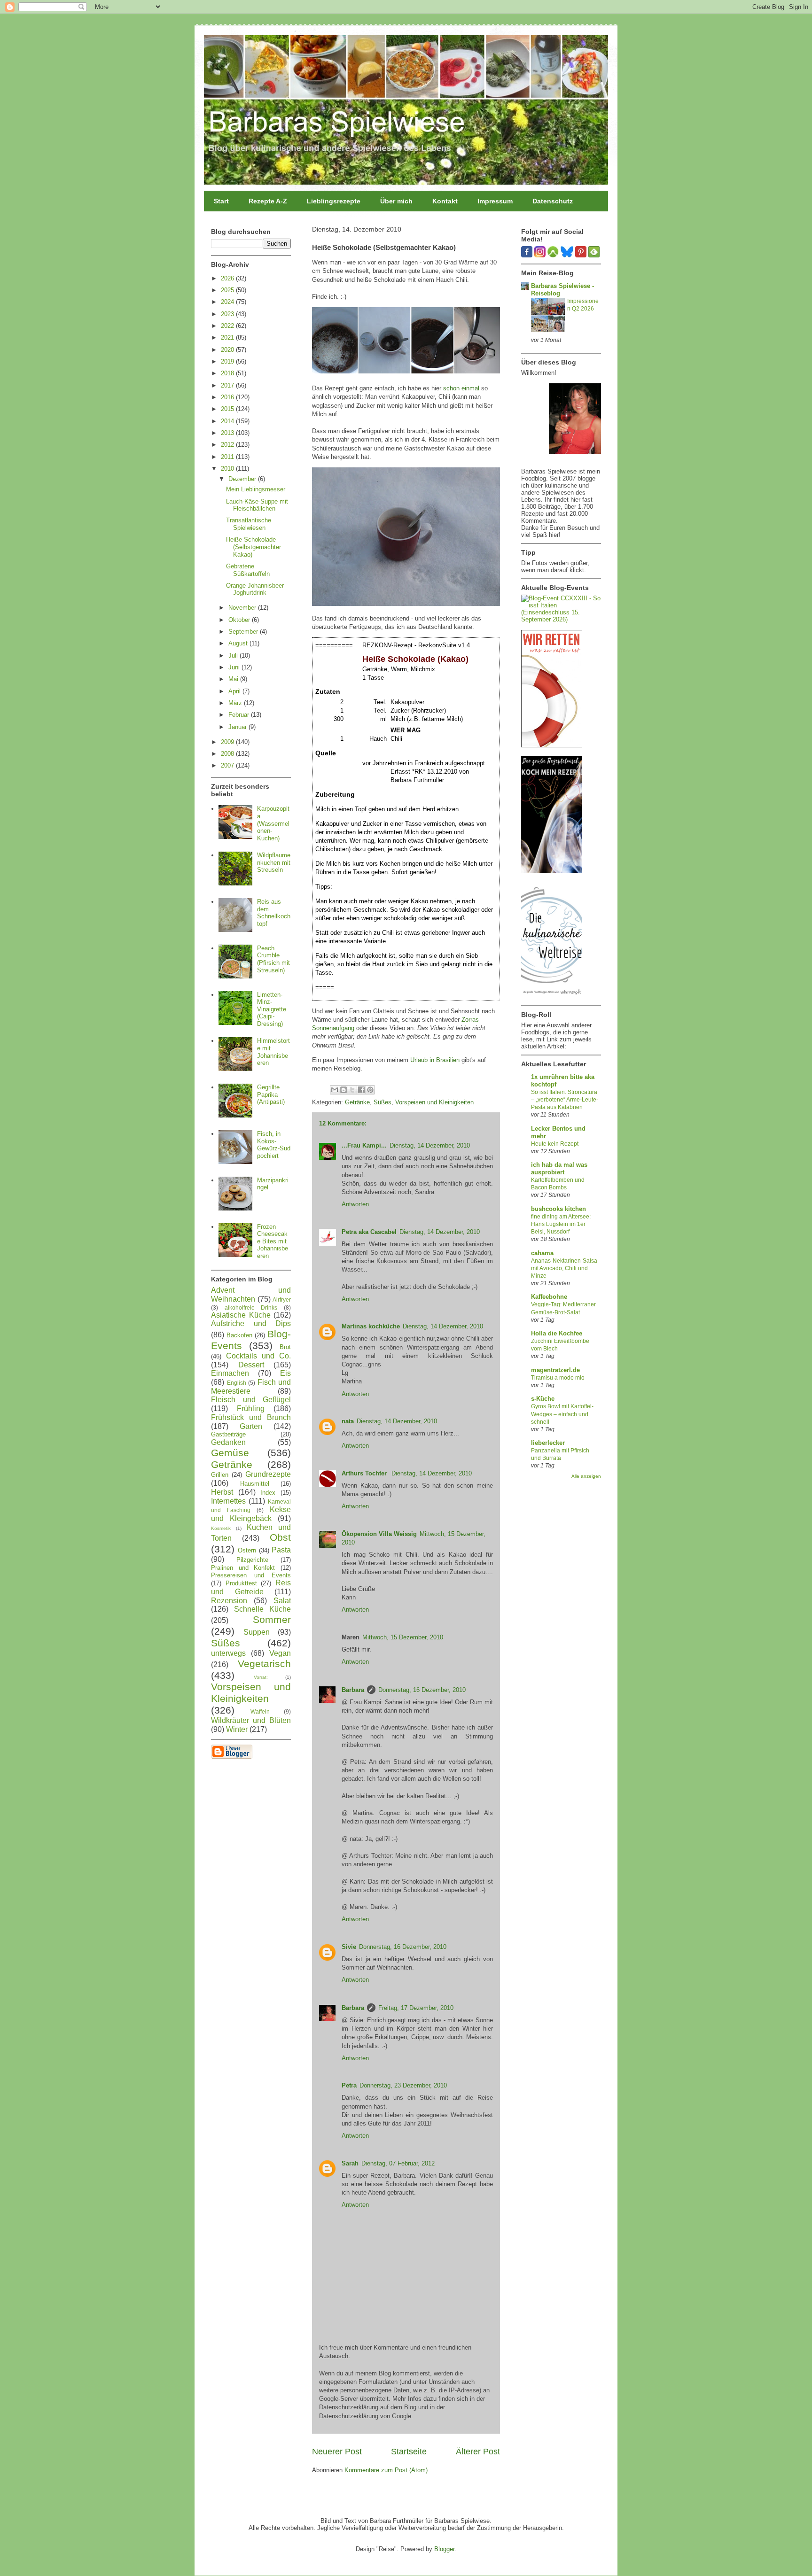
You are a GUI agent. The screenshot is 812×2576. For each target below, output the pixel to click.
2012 (228, 445)
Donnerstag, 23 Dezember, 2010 (403, 2085)
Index (268, 1493)
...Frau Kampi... (364, 1145)
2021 (228, 338)
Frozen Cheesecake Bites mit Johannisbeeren (273, 1241)
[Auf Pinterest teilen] (370, 1090)
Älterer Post (478, 2452)
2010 (228, 469)
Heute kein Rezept (555, 1144)
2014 (228, 421)
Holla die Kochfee (557, 1333)
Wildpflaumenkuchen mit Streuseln (274, 862)
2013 (228, 433)
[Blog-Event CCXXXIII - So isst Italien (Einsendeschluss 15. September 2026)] (561, 619)
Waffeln (260, 1711)
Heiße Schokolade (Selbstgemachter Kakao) (254, 547)
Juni (235, 667)
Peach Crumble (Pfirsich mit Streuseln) (273, 959)
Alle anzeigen (586, 1476)
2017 (228, 385)
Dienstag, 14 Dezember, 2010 (430, 1145)
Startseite (409, 2452)
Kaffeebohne (549, 1297)
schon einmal (461, 388)
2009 (228, 742)
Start (221, 201)
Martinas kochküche (371, 1326)
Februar (240, 715)
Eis (285, 1373)
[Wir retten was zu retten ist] (552, 745)
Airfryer (282, 1300)
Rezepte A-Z (268, 201)
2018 (228, 373)
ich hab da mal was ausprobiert (559, 1168)
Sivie (349, 1947)
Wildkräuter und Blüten (251, 1720)
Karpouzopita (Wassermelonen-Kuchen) (273, 823)
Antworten (355, 1204)
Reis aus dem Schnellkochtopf (274, 913)
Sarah (350, 2163)
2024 (228, 302)
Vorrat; (261, 1677)
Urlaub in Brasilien (435, 1060)
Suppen (257, 1632)
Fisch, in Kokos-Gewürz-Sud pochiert (274, 1145)
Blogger (444, 2549)
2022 (228, 326)
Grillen (220, 1475)
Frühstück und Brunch (251, 1417)
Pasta (281, 1550)
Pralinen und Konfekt (243, 1568)
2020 (228, 350)
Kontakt (445, 201)
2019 (228, 361)
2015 (228, 409)
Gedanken (228, 1442)
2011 (228, 457)
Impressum (495, 201)
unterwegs (228, 1653)
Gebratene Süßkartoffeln (248, 570)
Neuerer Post (337, 2452)
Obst (280, 1537)
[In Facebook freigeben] (361, 1090)
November (243, 608)
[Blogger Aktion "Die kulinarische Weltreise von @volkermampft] (552, 997)
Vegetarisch (264, 1664)
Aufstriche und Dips (251, 1323)
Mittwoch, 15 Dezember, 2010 (403, 1637)
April (235, 691)
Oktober (240, 620)
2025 (228, 290)
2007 (228, 765)
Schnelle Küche (262, 1609)
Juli (234, 656)
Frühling (251, 1408)
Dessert (251, 1365)
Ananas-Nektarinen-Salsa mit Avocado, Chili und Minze (564, 1268)
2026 (228, 278)
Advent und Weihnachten (251, 1295)
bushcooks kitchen (558, 1209)
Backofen (239, 1335)
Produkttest (241, 1583)
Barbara (353, 1690)
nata (348, 1421)
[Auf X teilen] (352, 1090)
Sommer (272, 1619)
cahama (542, 1253)
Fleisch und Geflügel (251, 1400)
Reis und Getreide (251, 1587)
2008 (228, 754)
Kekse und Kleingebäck (251, 1514)
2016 (228, 397)
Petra (349, 2085)
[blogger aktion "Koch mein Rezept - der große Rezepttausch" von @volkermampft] (552, 871)
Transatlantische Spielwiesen (249, 524)
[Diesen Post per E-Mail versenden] (335, 1090)
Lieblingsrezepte (334, 201)
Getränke (357, 1102)
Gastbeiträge (228, 1434)
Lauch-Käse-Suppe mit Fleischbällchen (257, 505)
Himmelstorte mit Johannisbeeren (273, 1052)
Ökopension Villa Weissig (379, 1534)
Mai (234, 679)
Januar (238, 727)
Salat (282, 1601)
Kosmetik (221, 1528)
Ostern (247, 1550)
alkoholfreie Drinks (251, 1307)
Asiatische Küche (241, 1315)
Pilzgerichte (252, 1560)
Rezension (229, 1601)
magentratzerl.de (555, 1370)
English (237, 1383)
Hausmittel (255, 1484)
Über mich (396, 201)
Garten (251, 1426)
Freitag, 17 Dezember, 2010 (416, 2008)
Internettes (228, 1501)
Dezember (243, 479)
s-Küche (543, 1399)
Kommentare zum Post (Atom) (386, 2470)
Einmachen (230, 1373)
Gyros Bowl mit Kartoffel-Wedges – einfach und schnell (562, 1414)
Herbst (222, 1492)
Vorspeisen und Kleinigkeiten (434, 1102)
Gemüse (230, 1453)
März (236, 703)
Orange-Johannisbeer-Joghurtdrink (256, 589)
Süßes (383, 1102)
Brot (285, 1347)
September (244, 632)
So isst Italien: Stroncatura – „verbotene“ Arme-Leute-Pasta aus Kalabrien (565, 1100)
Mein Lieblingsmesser (256, 489)
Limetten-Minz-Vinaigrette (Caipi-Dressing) (272, 1009)
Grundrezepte (268, 1474)
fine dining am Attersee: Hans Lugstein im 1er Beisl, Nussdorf (561, 1224)
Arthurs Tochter (365, 1473)
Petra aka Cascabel (369, 1232)
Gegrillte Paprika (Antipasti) (271, 1094)
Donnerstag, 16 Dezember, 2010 (422, 1690)
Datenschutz (553, 201)
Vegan (280, 1653)
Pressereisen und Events (251, 1575)
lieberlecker (548, 1443)
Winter (237, 1729)
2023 (228, 314)
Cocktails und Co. (258, 1356)
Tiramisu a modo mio (558, 1378)
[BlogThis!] (344, 1090)
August (239, 643)
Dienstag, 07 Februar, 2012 (398, 2163)
